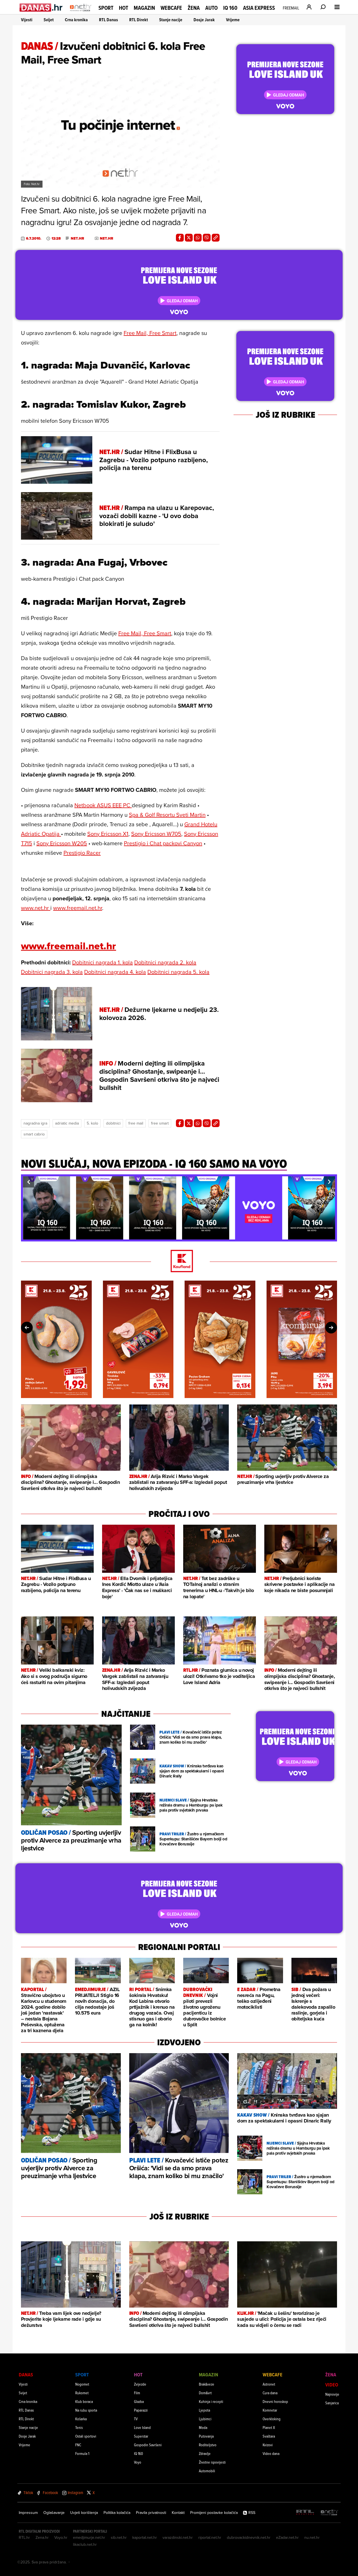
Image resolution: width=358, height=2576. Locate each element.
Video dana (271, 2453)
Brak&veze (207, 2384)
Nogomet (82, 2384)
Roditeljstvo (208, 2445)
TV (136, 2419)
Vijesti (27, 20)
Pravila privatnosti (151, 2513)
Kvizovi (268, 2445)
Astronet (269, 2384)
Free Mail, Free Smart (150, 333)
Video (332, 2385)
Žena (194, 8)
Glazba (139, 2401)
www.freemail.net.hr (78, 908)
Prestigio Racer (82, 853)
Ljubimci (205, 2419)
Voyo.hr (61, 2537)
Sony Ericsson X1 (108, 834)
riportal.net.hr (210, 2537)
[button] (29, 1182)
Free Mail (136, 1123)
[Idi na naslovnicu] (81, 13)
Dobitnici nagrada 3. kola (52, 972)
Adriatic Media (67, 1123)
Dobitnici (113, 1123)
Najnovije (332, 2394)
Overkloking (272, 2419)
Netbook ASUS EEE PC (103, 805)
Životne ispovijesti (212, 2462)
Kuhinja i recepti (211, 2401)
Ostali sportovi (86, 2436)
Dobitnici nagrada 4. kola (115, 972)
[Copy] (216, 238)
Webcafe (171, 8)
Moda (203, 2427)
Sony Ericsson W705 (156, 834)
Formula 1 (82, 2453)
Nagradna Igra (35, 1123)
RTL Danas (109, 20)
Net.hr (77, 239)
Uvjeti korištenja (84, 2513)
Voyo (138, 2462)
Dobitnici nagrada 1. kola (103, 962)
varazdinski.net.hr (178, 2537)
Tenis (79, 2427)
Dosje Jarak (204, 20)
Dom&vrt (205, 2393)
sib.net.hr (119, 2537)
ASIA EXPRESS (259, 8)
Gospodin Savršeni (148, 2445)
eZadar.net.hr (287, 2537)
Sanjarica (332, 2403)
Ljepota (204, 2410)
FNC (78, 2445)
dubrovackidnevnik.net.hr (249, 2537)
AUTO (211, 8)
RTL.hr (24, 2537)
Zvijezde (140, 2384)
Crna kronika (76, 20)
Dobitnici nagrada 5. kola (178, 972)
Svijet (49, 20)
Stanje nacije (171, 20)
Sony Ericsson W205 (62, 843)
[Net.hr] (329, 2513)
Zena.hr (42, 2537)
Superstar (141, 2436)
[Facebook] (180, 238)
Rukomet (82, 2393)
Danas (26, 2375)
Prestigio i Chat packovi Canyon (163, 843)
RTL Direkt (139, 20)
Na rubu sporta (86, 2410)
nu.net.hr (312, 2537)
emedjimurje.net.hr (89, 2537)
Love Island (142, 2427)
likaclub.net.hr (85, 2544)
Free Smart (160, 1123)
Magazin (144, 8)
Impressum (28, 2513)
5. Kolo (92, 1123)
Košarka (81, 2419)
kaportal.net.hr (145, 2537)
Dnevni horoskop (275, 2401)
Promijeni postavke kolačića (214, 2513)
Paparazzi (141, 2410)
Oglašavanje (54, 2513)
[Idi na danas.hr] (41, 7)
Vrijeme (233, 20)
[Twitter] (189, 238)
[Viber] (207, 238)
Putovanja (206, 2436)
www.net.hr (36, 908)
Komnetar (270, 2410)
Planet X (269, 2427)
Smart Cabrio (34, 1134)
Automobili (207, 2471)
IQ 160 (230, 8)
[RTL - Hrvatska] (305, 2513)
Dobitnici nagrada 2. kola (165, 962)
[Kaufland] (179, 1261)
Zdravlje (205, 2453)
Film (137, 2393)
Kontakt (178, 2513)
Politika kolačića (117, 2513)
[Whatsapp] (198, 238)
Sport (106, 8)
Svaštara (269, 2436)
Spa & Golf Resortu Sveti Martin (167, 815)
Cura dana (270, 2393)
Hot (123, 8)
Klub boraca (84, 2401)
